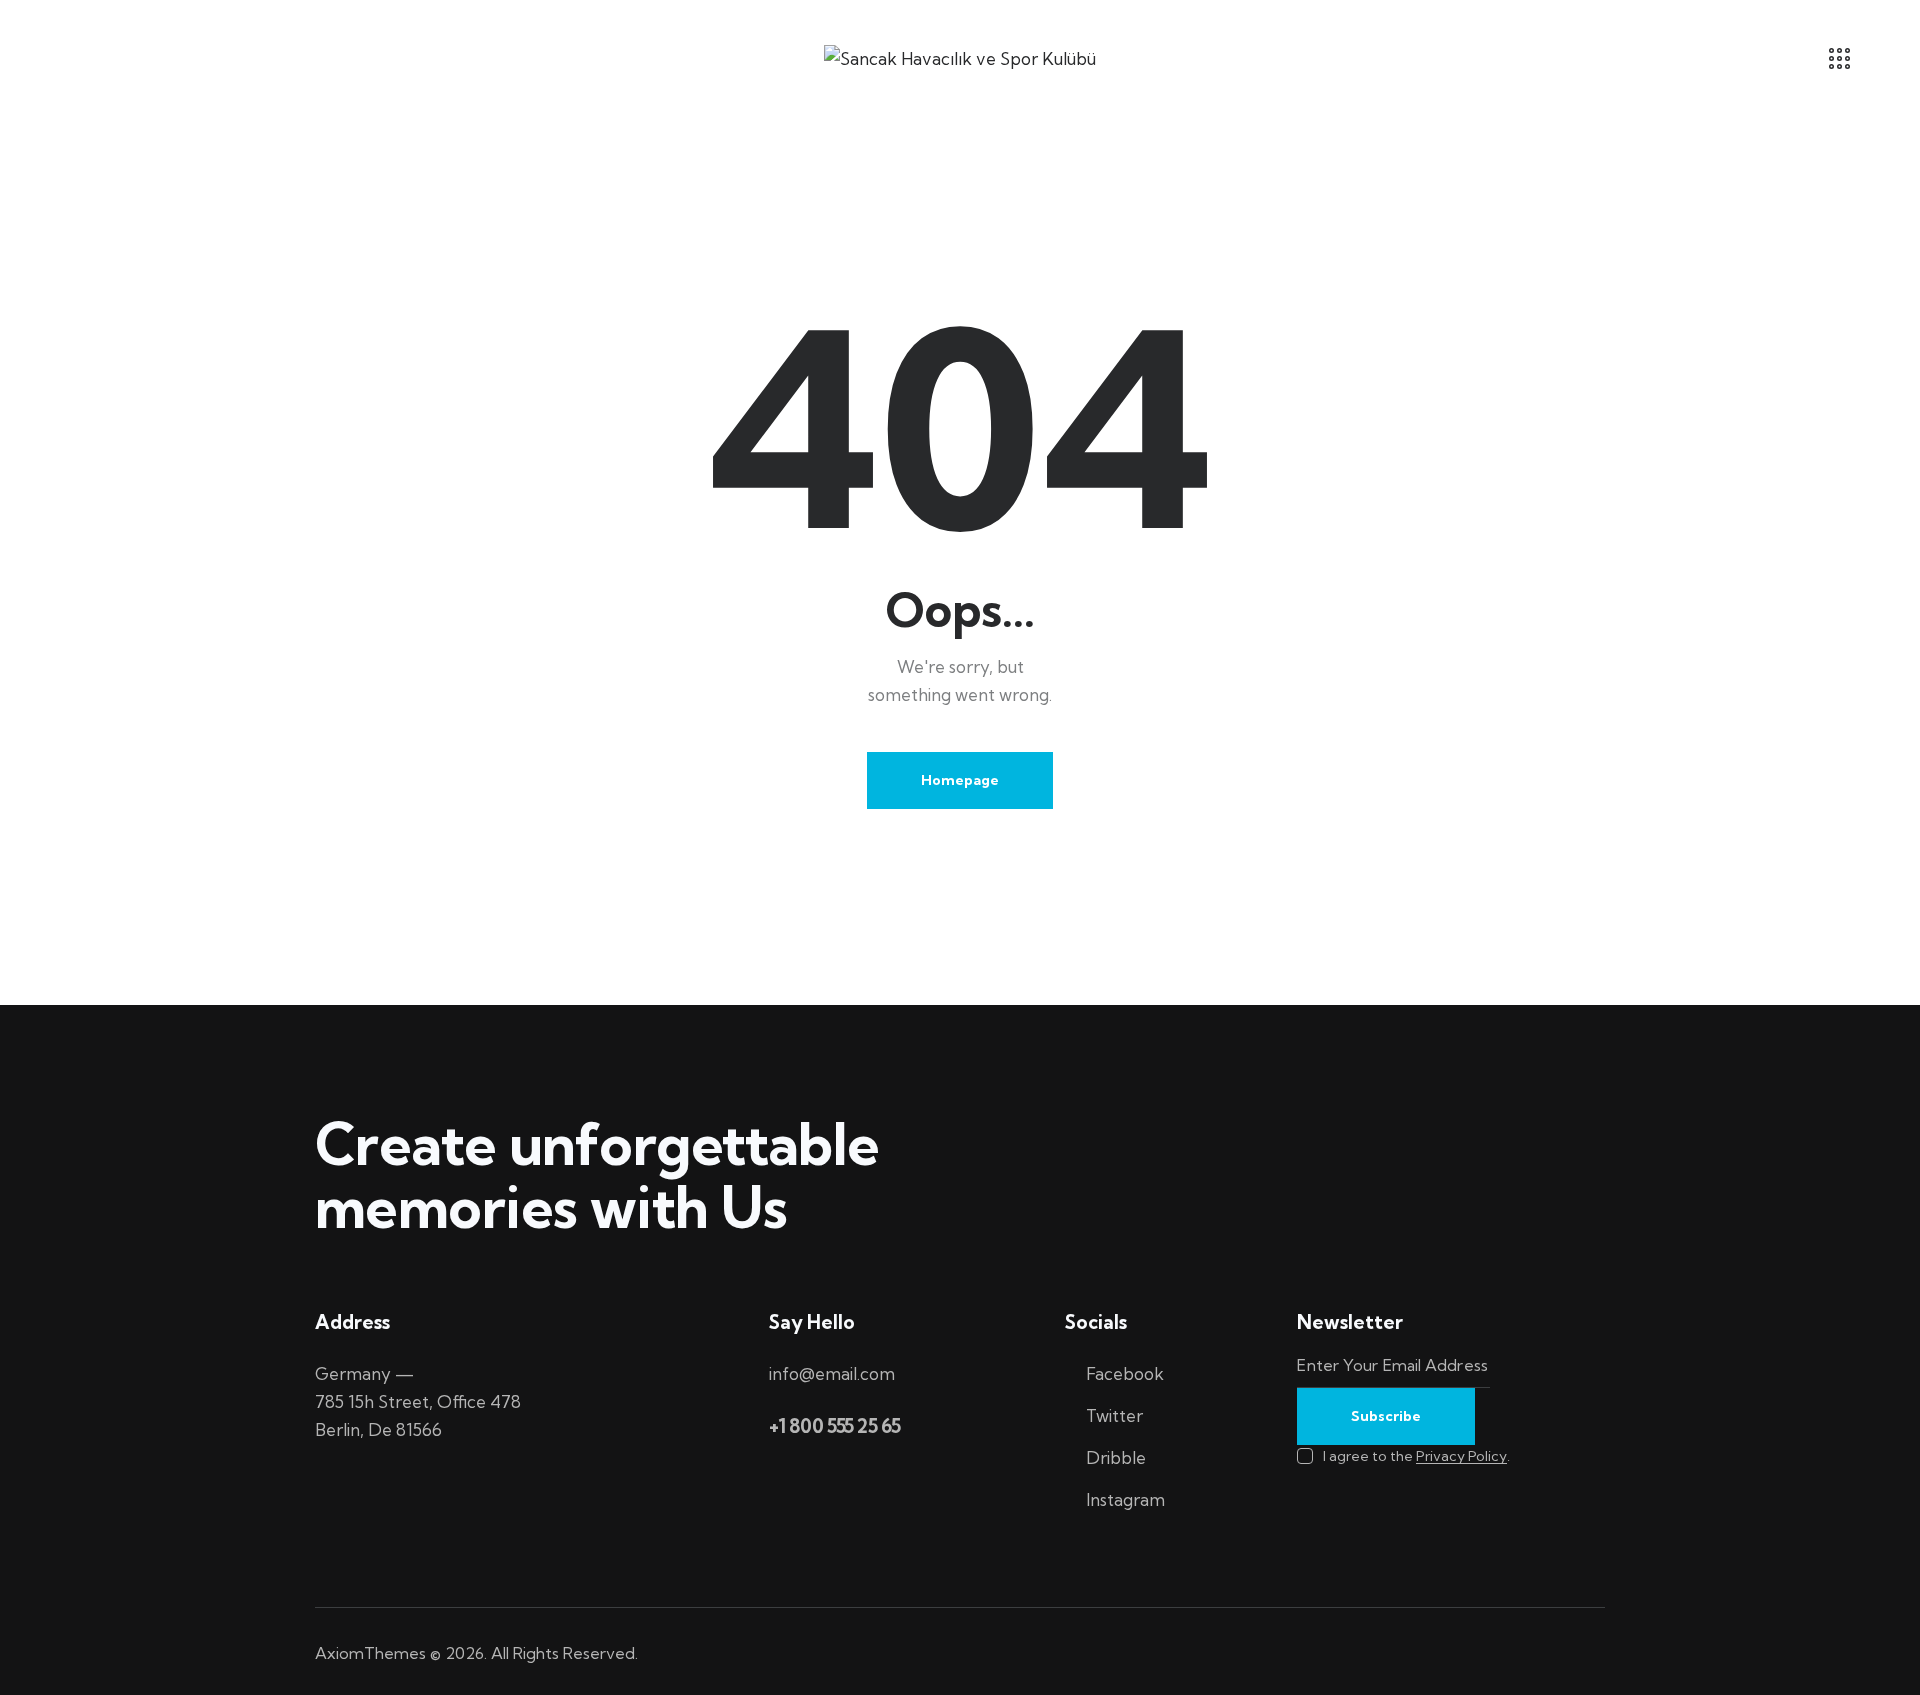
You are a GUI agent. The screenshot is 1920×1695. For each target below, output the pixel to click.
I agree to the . (1416, 1456)
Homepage (960, 780)
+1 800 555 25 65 (835, 1426)
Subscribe (1386, 1416)
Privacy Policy (1461, 1456)
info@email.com (832, 1373)
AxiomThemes (370, 1653)
